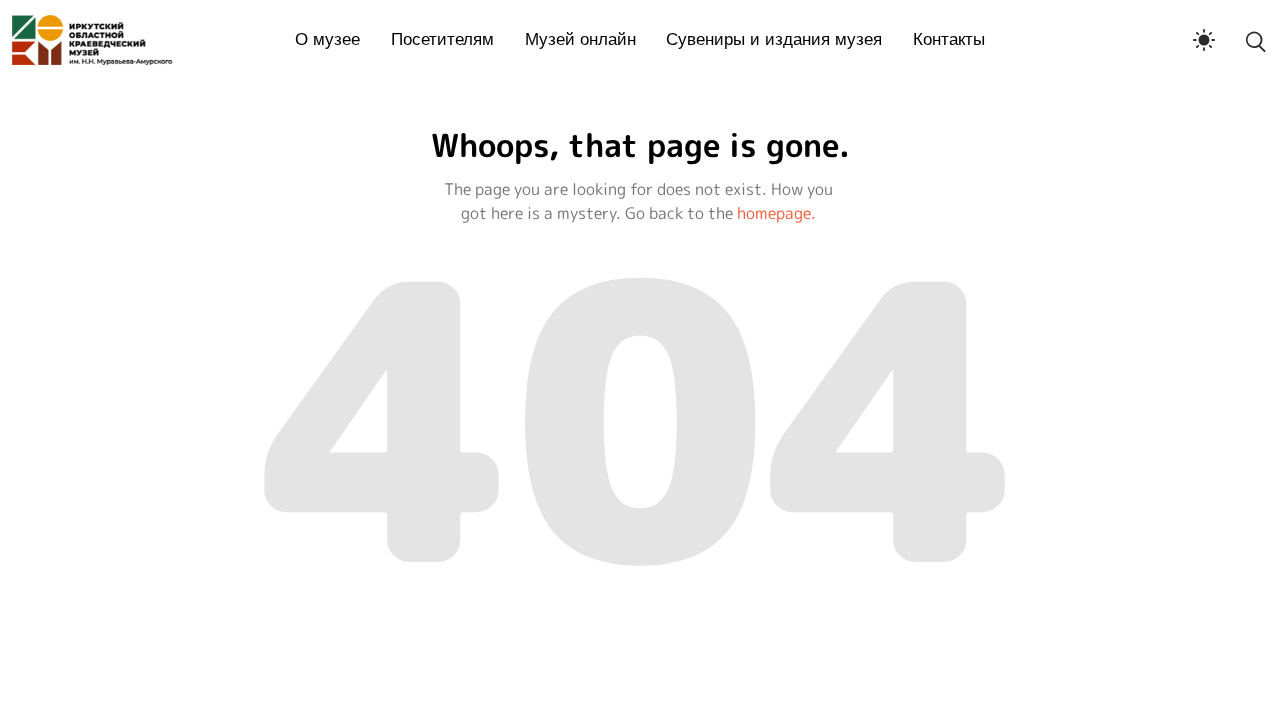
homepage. (776, 213)
